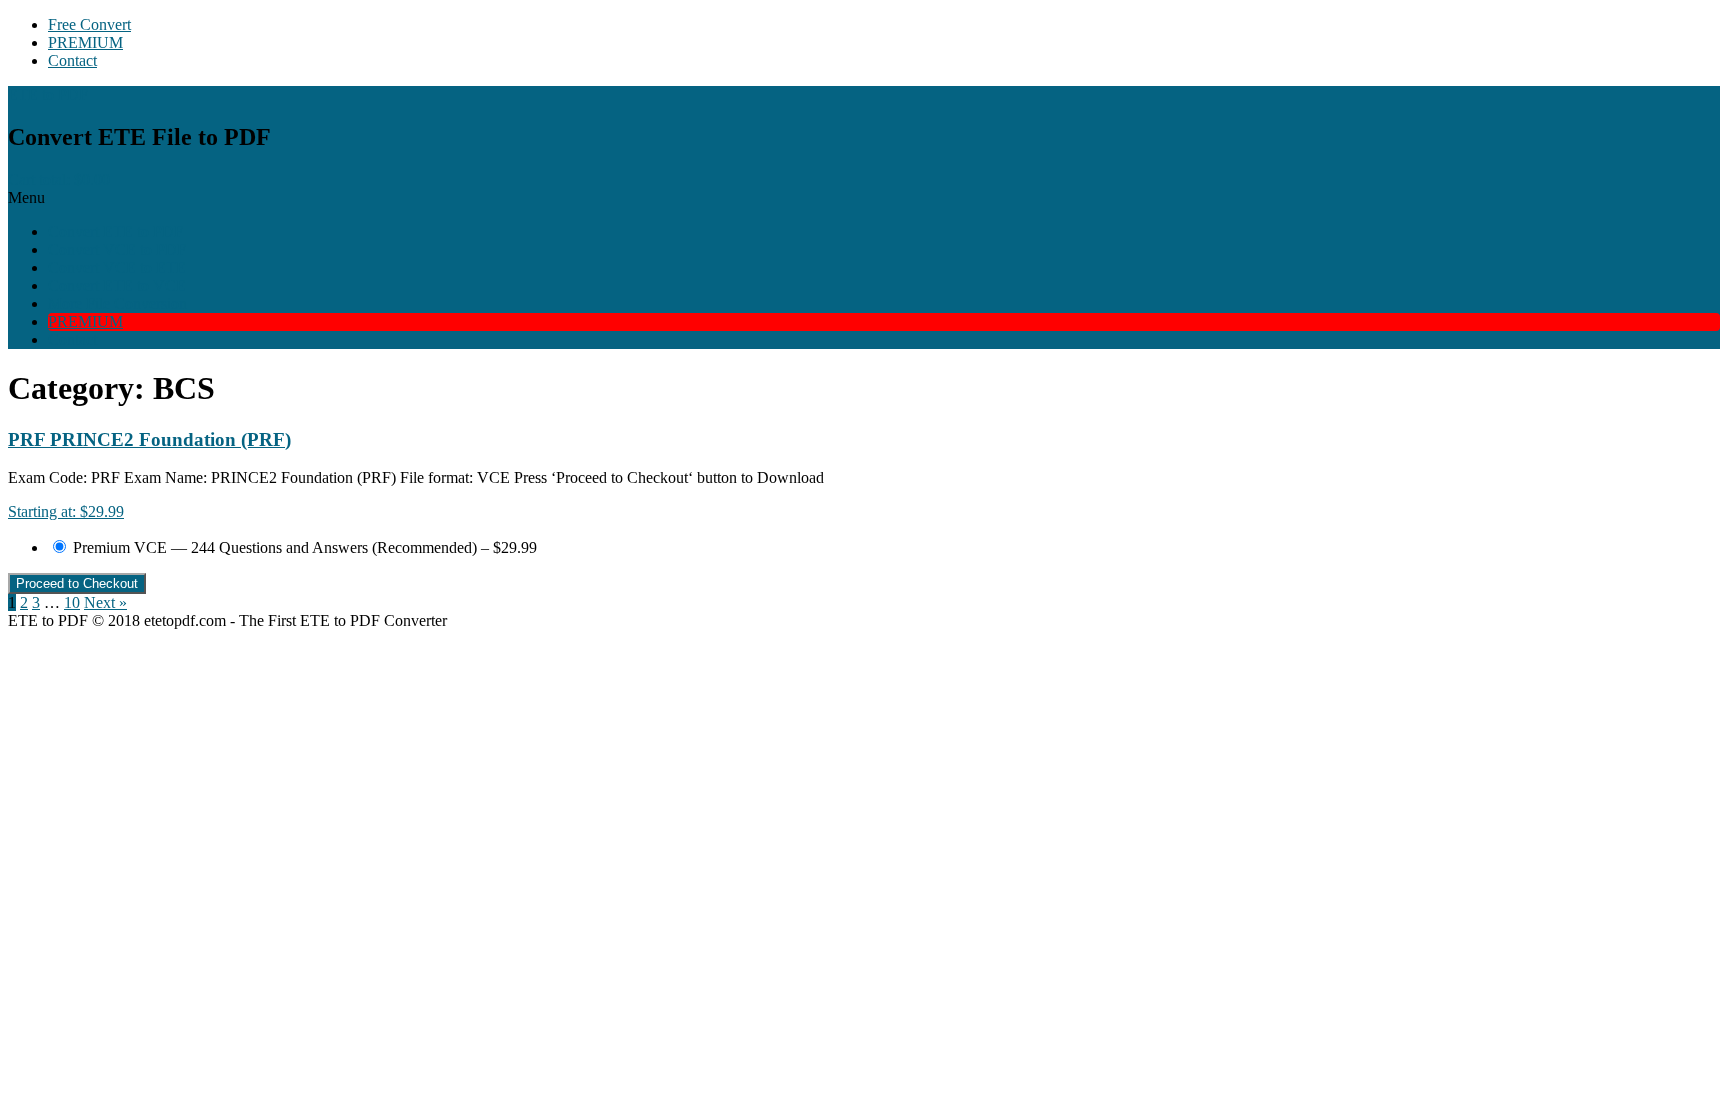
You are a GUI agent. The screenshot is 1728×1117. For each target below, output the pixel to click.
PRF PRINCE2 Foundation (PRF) (149, 439)
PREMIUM (85, 42)
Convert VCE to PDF (117, 249)
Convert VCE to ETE (117, 267)
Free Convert (89, 24)
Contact (72, 60)
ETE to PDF (48, 94)
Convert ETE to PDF (115, 231)
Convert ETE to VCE (117, 285)
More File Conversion (117, 303)
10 (72, 602)
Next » (105, 602)
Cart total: (59, 179)
